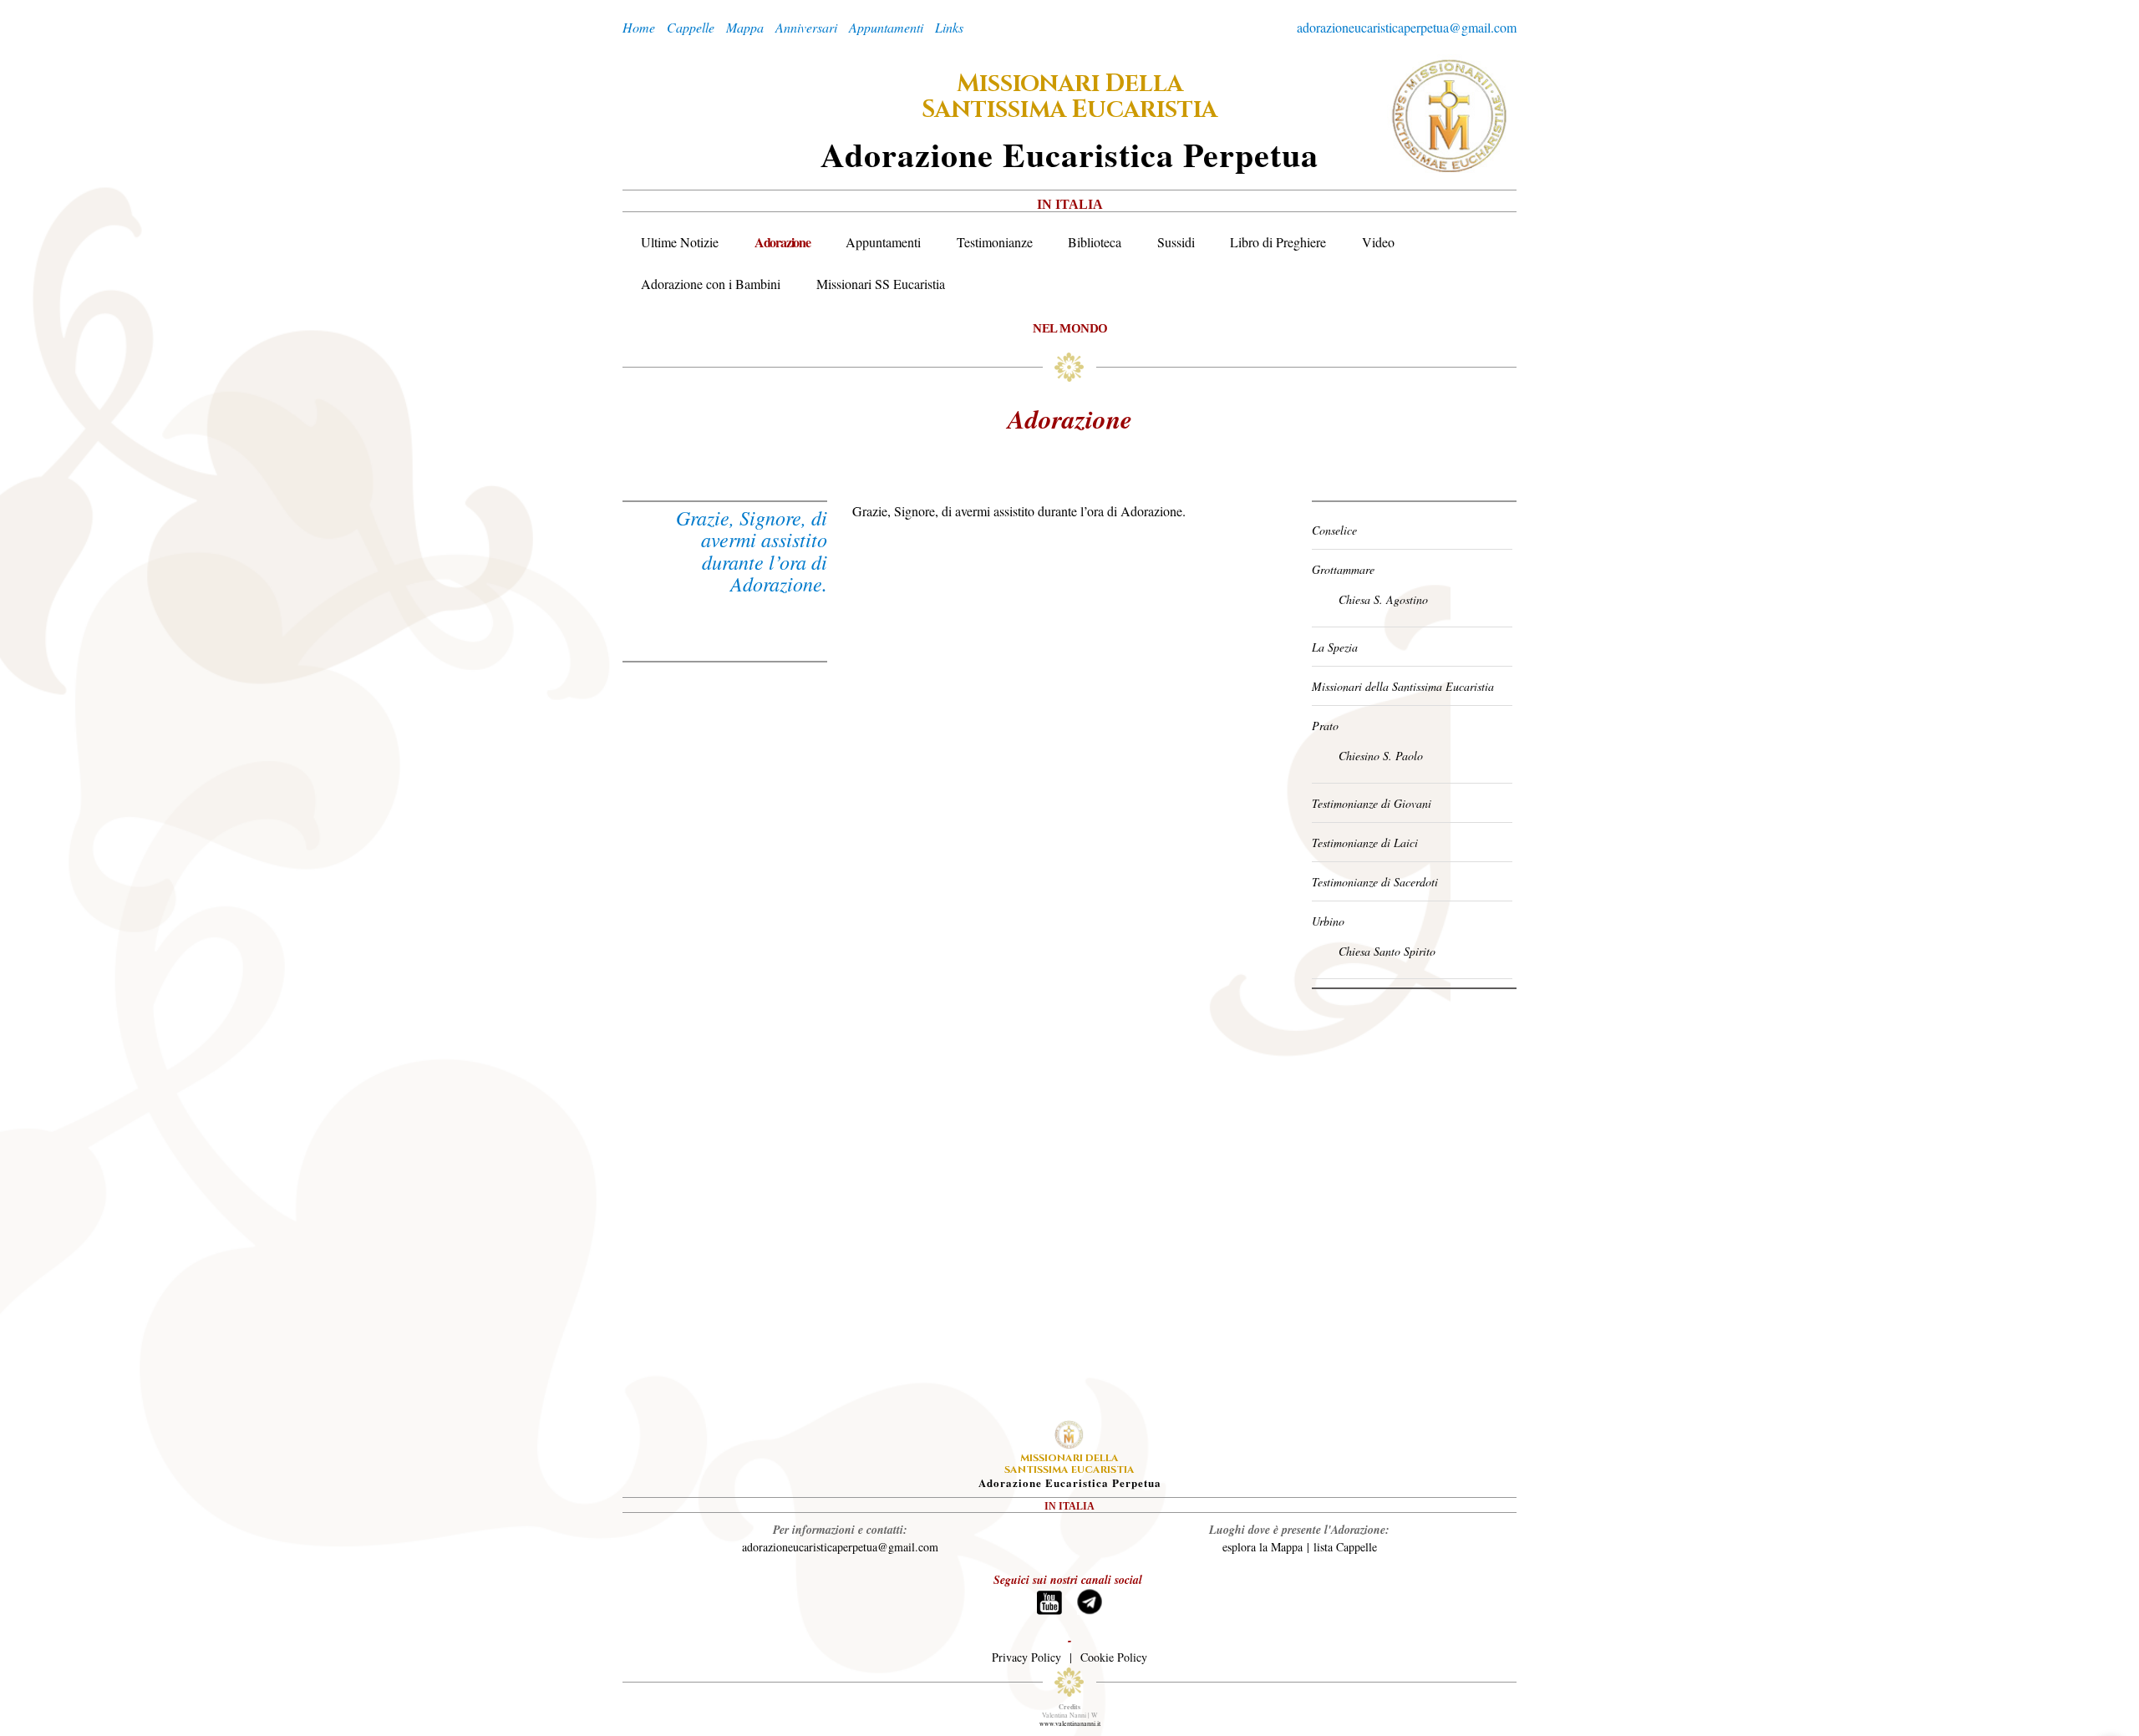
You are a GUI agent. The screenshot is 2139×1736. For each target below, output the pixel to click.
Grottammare (1343, 569)
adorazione (1070, 419)
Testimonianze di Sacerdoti (1375, 882)
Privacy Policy (1026, 1657)
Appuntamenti (883, 242)
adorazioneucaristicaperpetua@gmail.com (1407, 27)
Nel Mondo (1070, 328)
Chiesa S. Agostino (1383, 599)
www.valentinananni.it (1070, 1723)
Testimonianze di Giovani (1372, 803)
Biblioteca (1095, 242)
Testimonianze (995, 242)
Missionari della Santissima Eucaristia (1403, 686)
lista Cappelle (1345, 1547)
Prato (1325, 726)
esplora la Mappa (1263, 1547)
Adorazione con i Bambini (711, 284)
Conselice (1334, 530)
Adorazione (782, 242)
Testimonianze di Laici (1365, 843)
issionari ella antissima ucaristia (1069, 97)
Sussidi (1176, 242)
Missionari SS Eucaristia (881, 284)
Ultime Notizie (680, 242)
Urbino (1328, 921)
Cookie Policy (1114, 1657)
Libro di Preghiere (1278, 242)
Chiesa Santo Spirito (1387, 951)
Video (1378, 242)
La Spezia (1335, 647)
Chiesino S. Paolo (1381, 756)
